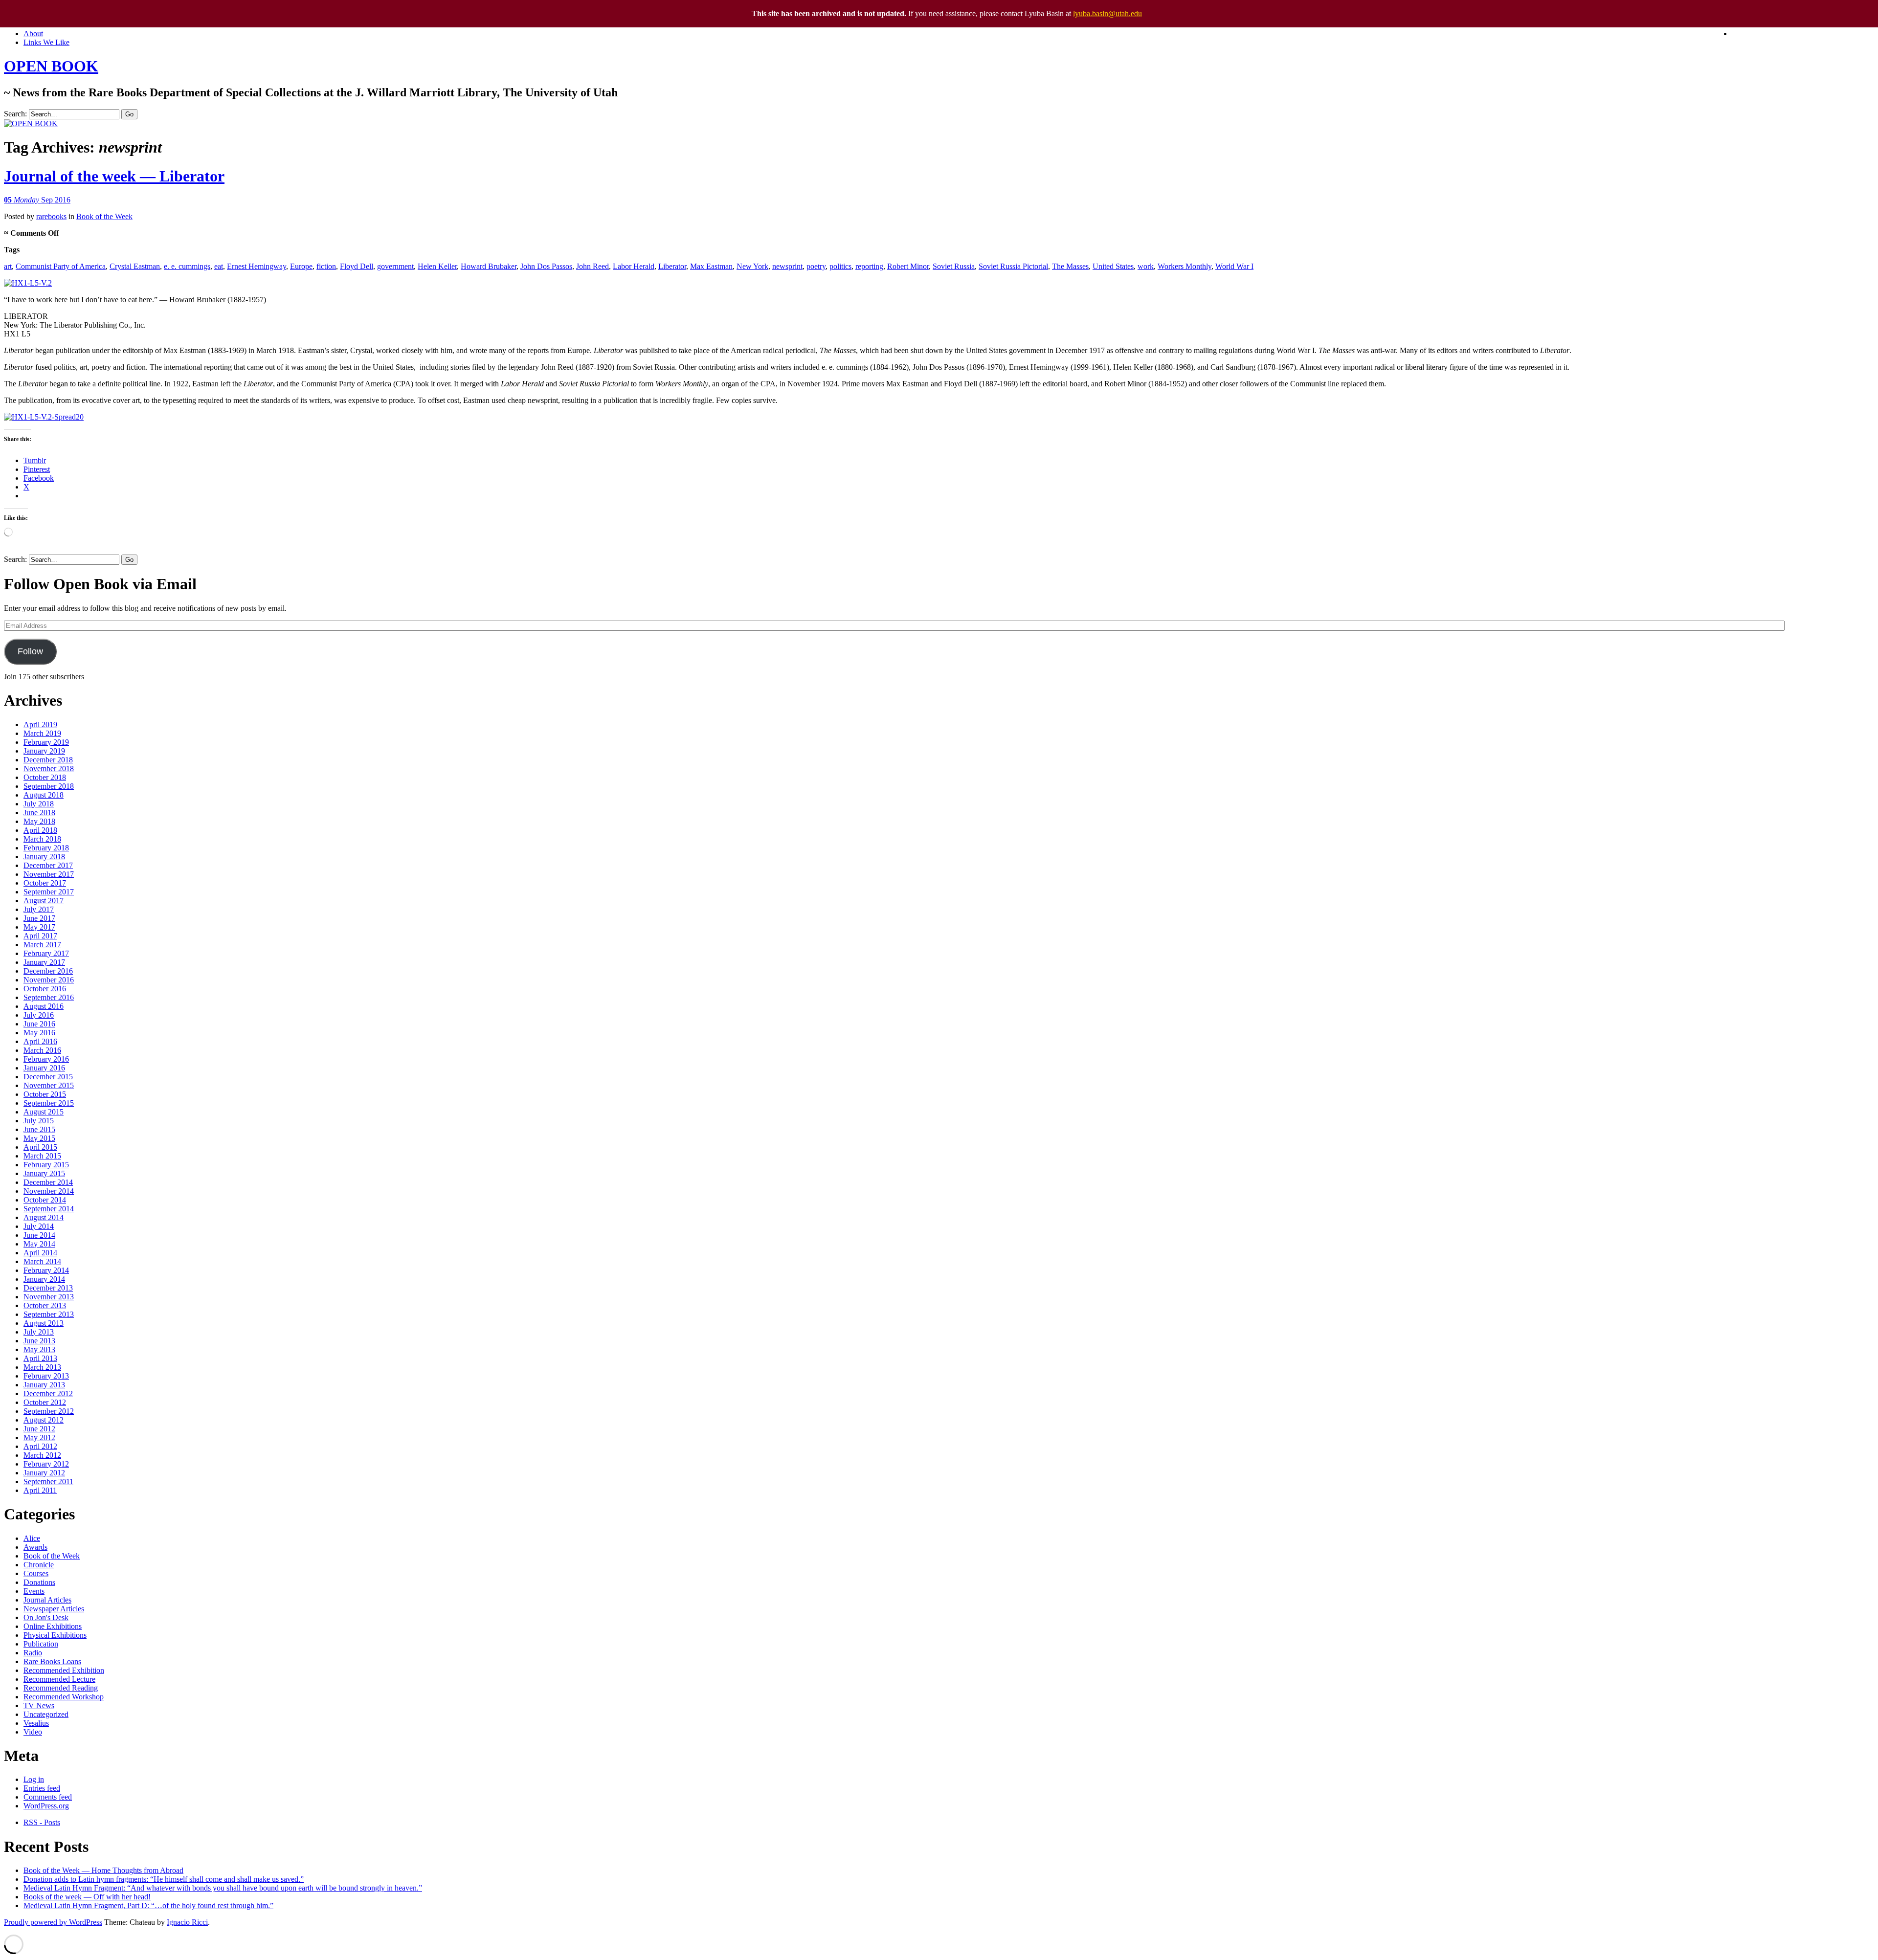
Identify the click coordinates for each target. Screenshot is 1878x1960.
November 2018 (49, 768)
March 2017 (42, 945)
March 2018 (42, 839)
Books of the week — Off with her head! (87, 1897)
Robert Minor (908, 266)
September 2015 (49, 1103)
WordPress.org (46, 1806)
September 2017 (49, 892)
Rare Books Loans (52, 1661)
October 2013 (45, 1305)
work (1146, 266)
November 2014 (49, 1191)
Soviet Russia (954, 266)
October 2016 (45, 989)
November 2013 (49, 1297)
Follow (30, 651)
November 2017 (49, 874)
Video (33, 1732)
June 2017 (39, 918)
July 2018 (39, 804)
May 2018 (39, 821)
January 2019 (44, 751)
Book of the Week (104, 216)
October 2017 (45, 883)
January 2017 (44, 962)
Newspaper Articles (54, 1609)
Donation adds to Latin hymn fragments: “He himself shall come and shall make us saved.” (164, 1879)
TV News (39, 1705)
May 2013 (39, 1349)
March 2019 (42, 733)
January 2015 (44, 1173)
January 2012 (44, 1473)
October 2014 (45, 1200)
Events (34, 1591)
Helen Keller (437, 266)
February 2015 (46, 1165)
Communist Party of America (61, 266)
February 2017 (46, 953)
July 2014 (39, 1226)
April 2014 (40, 1253)
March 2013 (42, 1367)
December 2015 (48, 1077)
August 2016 (44, 1006)
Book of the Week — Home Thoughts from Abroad (103, 1870)
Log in (34, 1779)
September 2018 (49, 786)
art (8, 266)
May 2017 (39, 927)
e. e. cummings (187, 266)
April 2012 (40, 1446)
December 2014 (48, 1182)
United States (1113, 266)
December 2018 (48, 760)
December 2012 (48, 1393)
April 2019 (40, 724)
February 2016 (46, 1059)
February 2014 (46, 1270)
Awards (35, 1547)
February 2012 (46, 1464)
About (33, 33)
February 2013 (46, 1376)
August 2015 (44, 1112)
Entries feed (42, 1788)
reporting (869, 266)
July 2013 (39, 1332)
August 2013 (44, 1323)
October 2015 (45, 1094)
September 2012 (49, 1411)
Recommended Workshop (64, 1697)
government (395, 266)
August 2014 (44, 1217)
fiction (326, 266)
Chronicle (39, 1565)
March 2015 (42, 1156)
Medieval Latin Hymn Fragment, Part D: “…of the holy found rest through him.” (148, 1905)
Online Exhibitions (53, 1626)
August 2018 (44, 795)
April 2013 (40, 1358)
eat (219, 266)
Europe (301, 266)
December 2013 (48, 1288)
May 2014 (39, 1244)
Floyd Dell (357, 266)
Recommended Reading (61, 1688)
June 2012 (39, 1429)
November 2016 (49, 980)
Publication (41, 1644)
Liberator (672, 266)
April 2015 (40, 1147)
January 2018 (44, 857)
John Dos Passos (546, 266)
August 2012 (44, 1420)
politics (840, 266)
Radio (33, 1653)
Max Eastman (711, 266)
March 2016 (42, 1050)
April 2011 (40, 1490)
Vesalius (36, 1723)
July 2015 (39, 1121)
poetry (816, 266)
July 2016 (39, 1015)
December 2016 (48, 971)
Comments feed (48, 1797)
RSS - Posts (42, 1822)
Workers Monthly (1185, 266)
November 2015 (49, 1085)
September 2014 (49, 1209)
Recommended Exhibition (64, 1670)
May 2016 (39, 1033)
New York (752, 266)
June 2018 (39, 813)
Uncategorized (46, 1714)
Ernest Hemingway (257, 266)
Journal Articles (47, 1600)
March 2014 (42, 1261)
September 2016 (49, 997)
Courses (36, 1573)
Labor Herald (634, 266)
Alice (32, 1538)
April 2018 (40, 830)
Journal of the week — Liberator (114, 176)
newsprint (787, 266)
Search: (15, 114)
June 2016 (39, 1024)
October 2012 (45, 1402)
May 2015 (39, 1138)
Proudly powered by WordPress (53, 1922)
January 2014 (44, 1279)
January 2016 (44, 1068)
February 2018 (46, 848)
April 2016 (40, 1041)
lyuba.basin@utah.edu (1107, 13)
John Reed (592, 266)
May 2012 (39, 1437)
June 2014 (39, 1235)
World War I (1234, 266)
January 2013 (44, 1385)
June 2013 (39, 1341)
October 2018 (45, 777)
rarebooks (51, 216)
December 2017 (48, 865)
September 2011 (48, 1481)
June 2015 (39, 1129)
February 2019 (46, 742)
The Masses (1070, 266)
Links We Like (46, 42)
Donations (39, 1582)
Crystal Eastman (135, 266)
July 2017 (39, 909)
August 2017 (44, 901)
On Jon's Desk (46, 1617)
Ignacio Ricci (187, 1922)
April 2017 (40, 936)
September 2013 (49, 1314)
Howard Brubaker (489, 266)
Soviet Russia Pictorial (1013, 266)
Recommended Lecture (59, 1679)
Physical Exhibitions (55, 1635)
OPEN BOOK (51, 66)
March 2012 (42, 1455)
